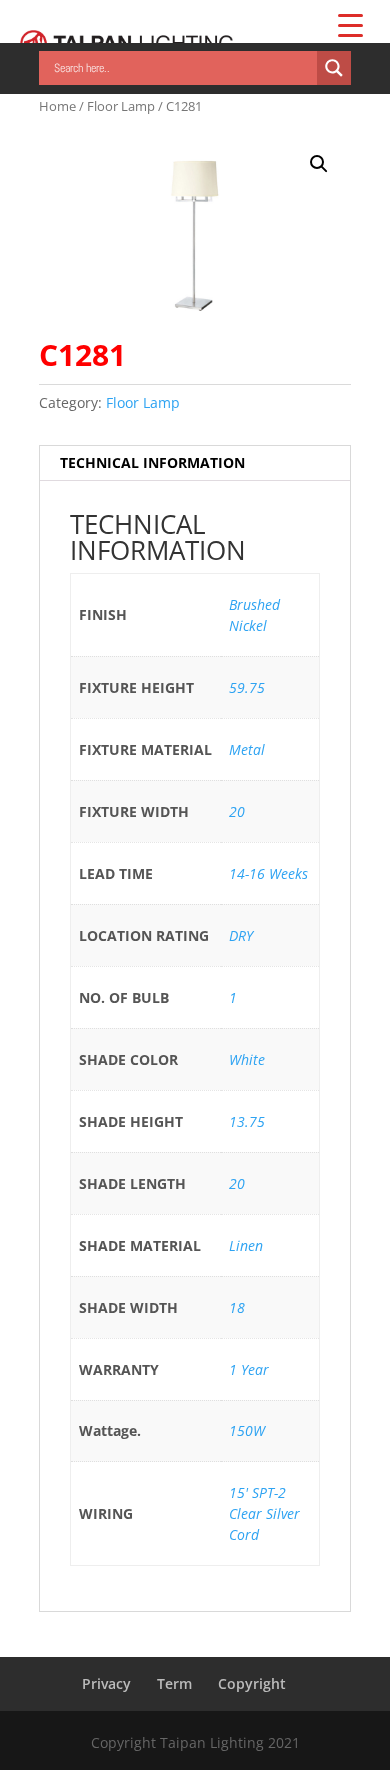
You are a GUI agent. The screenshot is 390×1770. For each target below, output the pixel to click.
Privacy (106, 1683)
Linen (246, 1245)
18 (237, 1307)
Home (57, 106)
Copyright (252, 1683)
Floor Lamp (121, 106)
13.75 (247, 1121)
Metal (247, 749)
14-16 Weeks (268, 873)
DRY (241, 935)
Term (174, 1683)
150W (247, 1430)
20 (237, 811)
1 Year (249, 1369)
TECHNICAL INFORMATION (152, 462)
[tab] (195, 463)
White (247, 1059)
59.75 (247, 687)
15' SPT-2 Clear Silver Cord (264, 1513)
